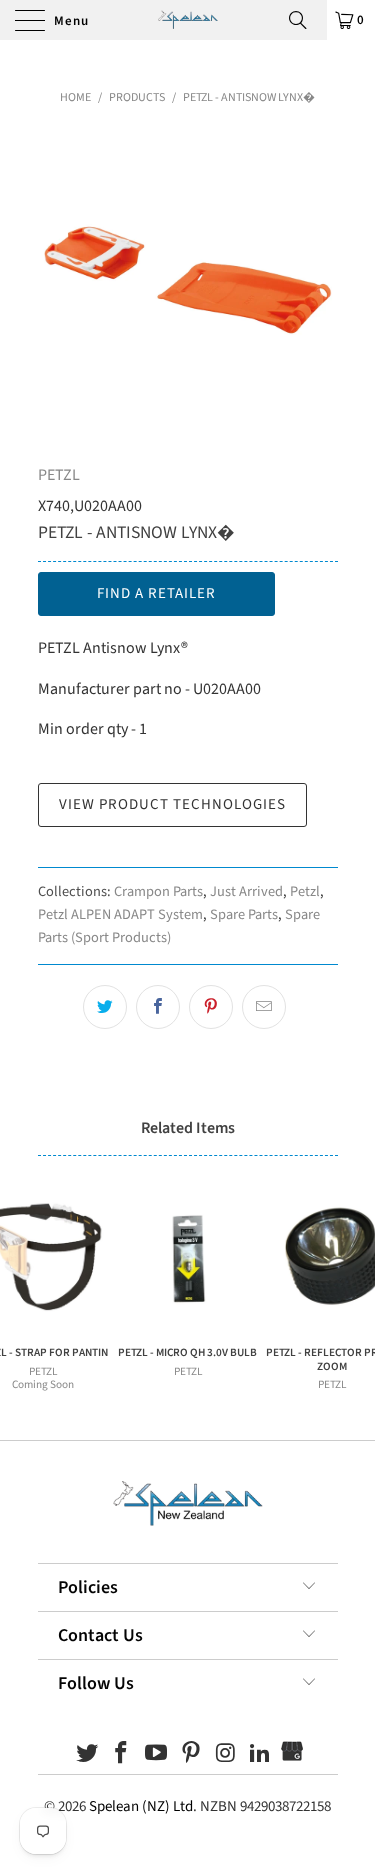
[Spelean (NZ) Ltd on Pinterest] (192, 1755)
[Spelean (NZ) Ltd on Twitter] (87, 1755)
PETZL (59, 475)
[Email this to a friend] (264, 1007)
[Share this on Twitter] (105, 1007)
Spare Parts (244, 914)
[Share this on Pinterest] (211, 1007)
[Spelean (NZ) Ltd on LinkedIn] (261, 1755)
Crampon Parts (158, 891)
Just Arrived (246, 891)
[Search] (305, 20)
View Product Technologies (172, 804)
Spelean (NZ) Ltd (141, 1806)
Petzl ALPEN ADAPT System (120, 914)
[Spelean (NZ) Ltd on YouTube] (157, 1755)
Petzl (305, 891)
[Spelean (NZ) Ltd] (187, 20)
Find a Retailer (156, 593)
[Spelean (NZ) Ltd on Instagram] (226, 1755)
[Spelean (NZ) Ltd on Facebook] (122, 1755)
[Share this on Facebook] (158, 1007)
